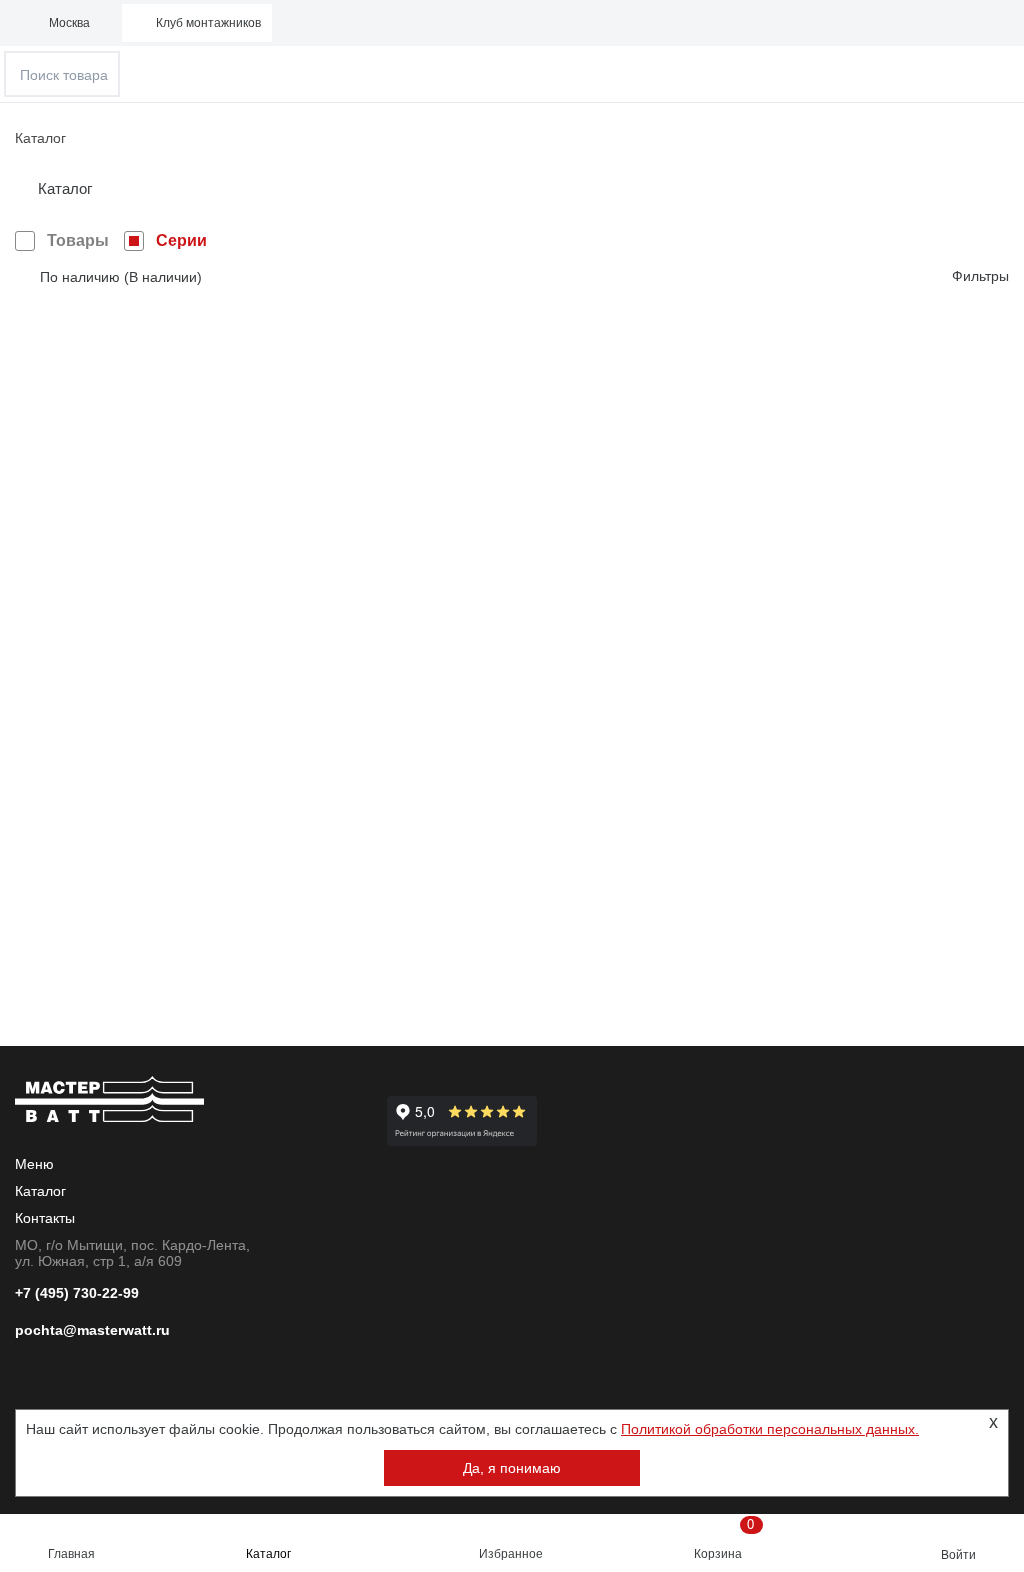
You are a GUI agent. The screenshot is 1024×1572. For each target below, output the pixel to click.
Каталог (268, 1554)
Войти (958, 1555)
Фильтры (980, 276)
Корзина (724, 1539)
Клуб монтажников (208, 23)
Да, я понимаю (512, 1468)
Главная (71, 1554)
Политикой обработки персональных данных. (770, 1429)
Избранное (511, 1554)
